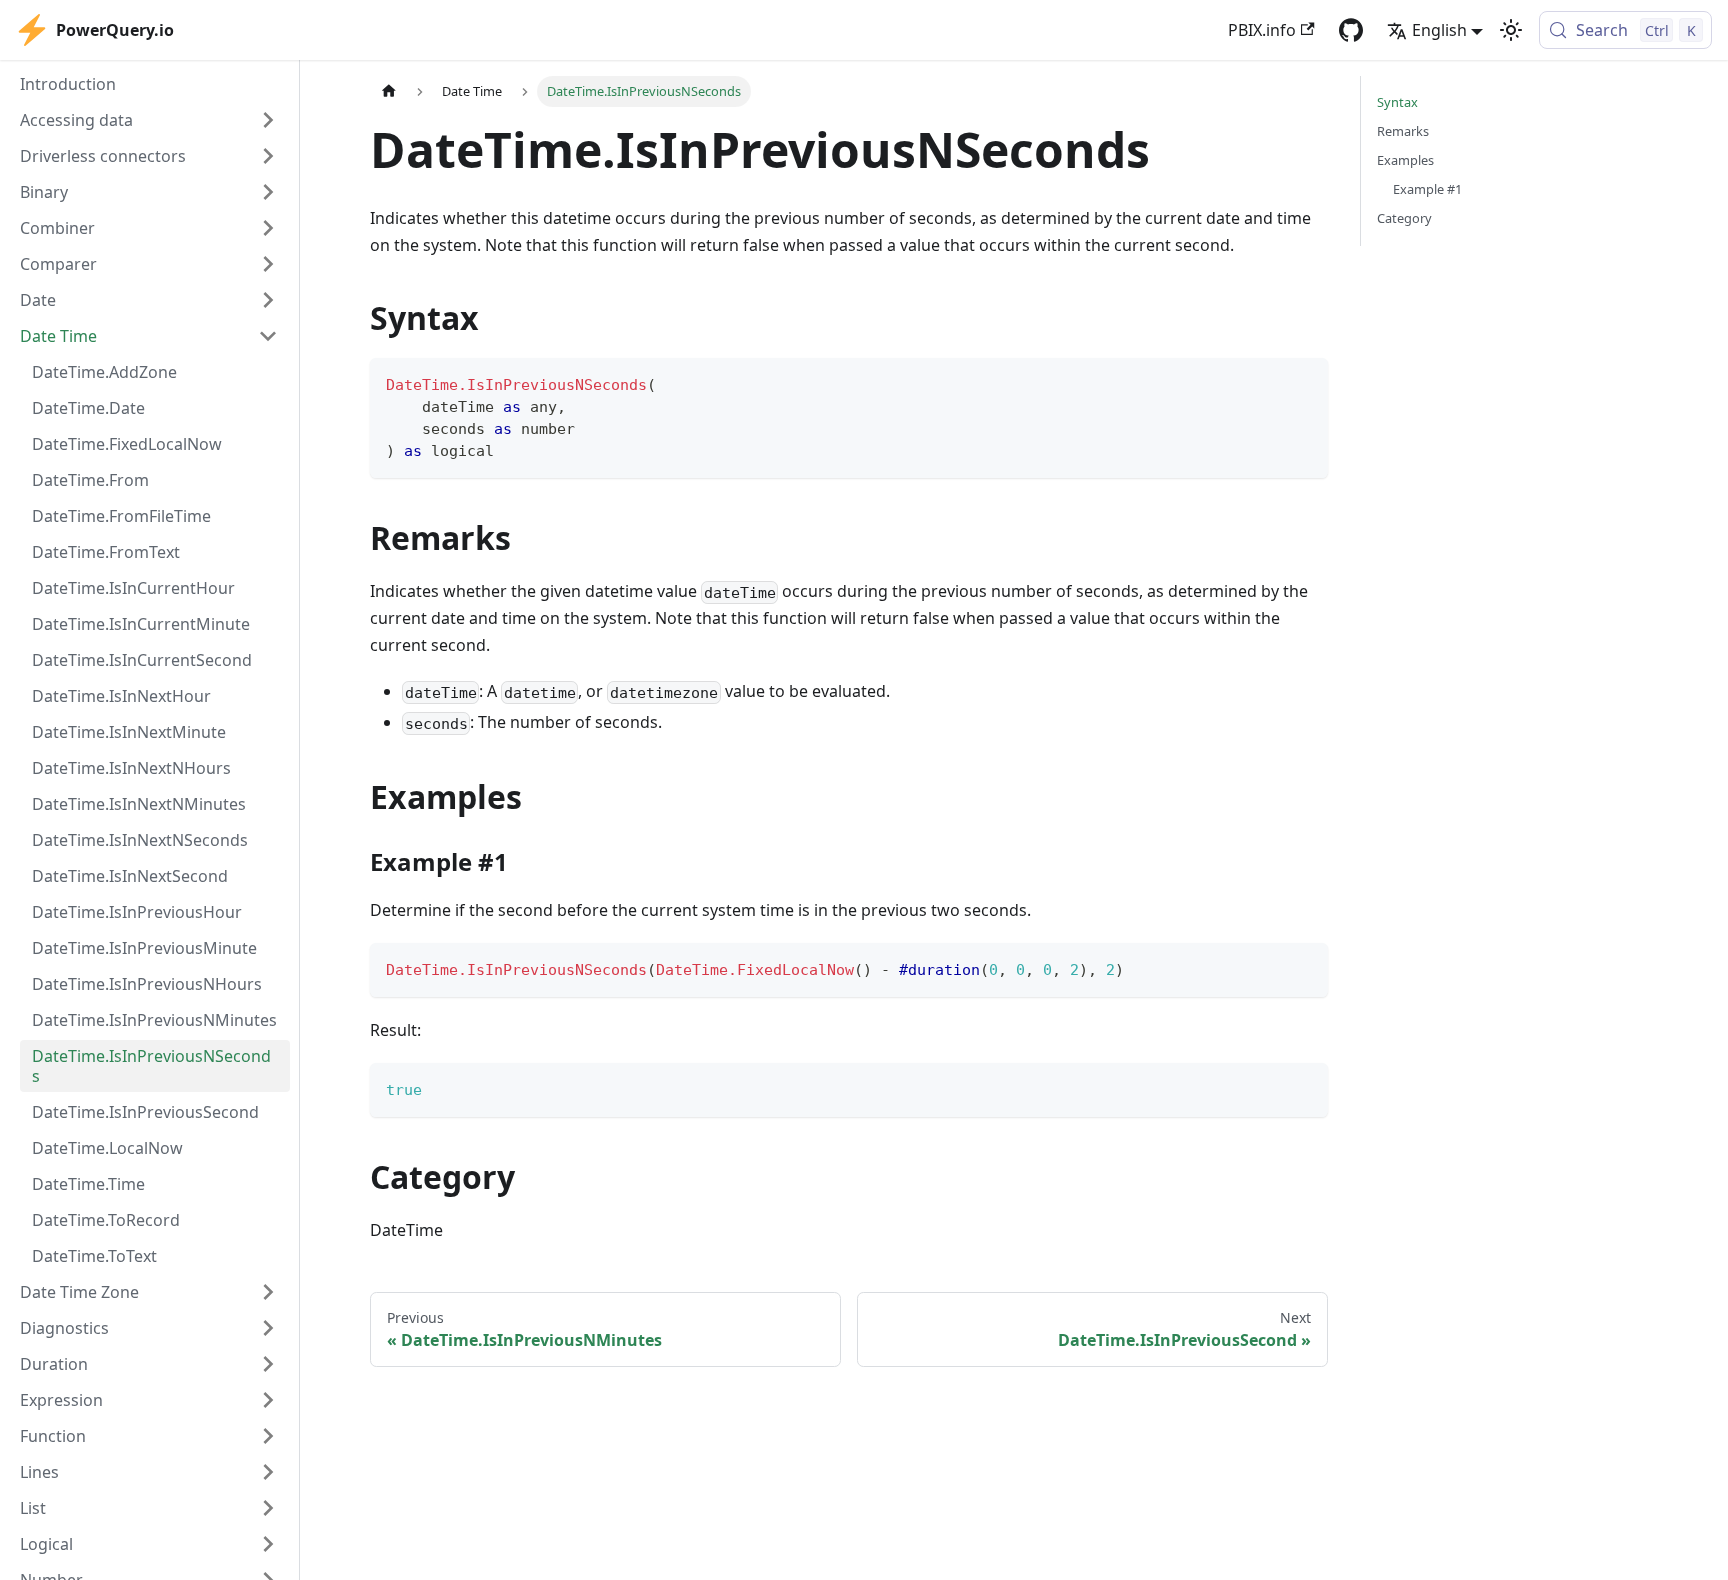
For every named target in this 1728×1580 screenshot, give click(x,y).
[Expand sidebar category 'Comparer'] (268, 264)
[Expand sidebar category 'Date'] (268, 300)
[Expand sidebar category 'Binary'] (268, 192)
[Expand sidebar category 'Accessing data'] (268, 120)
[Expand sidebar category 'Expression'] (268, 1400)
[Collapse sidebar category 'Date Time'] (268, 336)
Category (1404, 218)
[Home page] (389, 91)
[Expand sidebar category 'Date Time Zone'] (268, 1292)
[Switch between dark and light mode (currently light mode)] (1511, 30)
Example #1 (1427, 189)
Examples (1405, 160)
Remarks (1403, 131)
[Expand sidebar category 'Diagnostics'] (268, 1328)
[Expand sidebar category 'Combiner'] (268, 228)
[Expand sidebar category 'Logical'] (268, 1544)
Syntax (1397, 102)
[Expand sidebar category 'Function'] (268, 1436)
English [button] (1439, 30)
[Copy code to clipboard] (1303, 382)
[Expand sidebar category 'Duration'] (268, 1364)
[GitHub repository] (1351, 30)
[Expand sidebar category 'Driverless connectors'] (268, 156)
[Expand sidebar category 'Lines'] (268, 1472)
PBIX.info (1262, 30)
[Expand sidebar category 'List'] (268, 1508)
